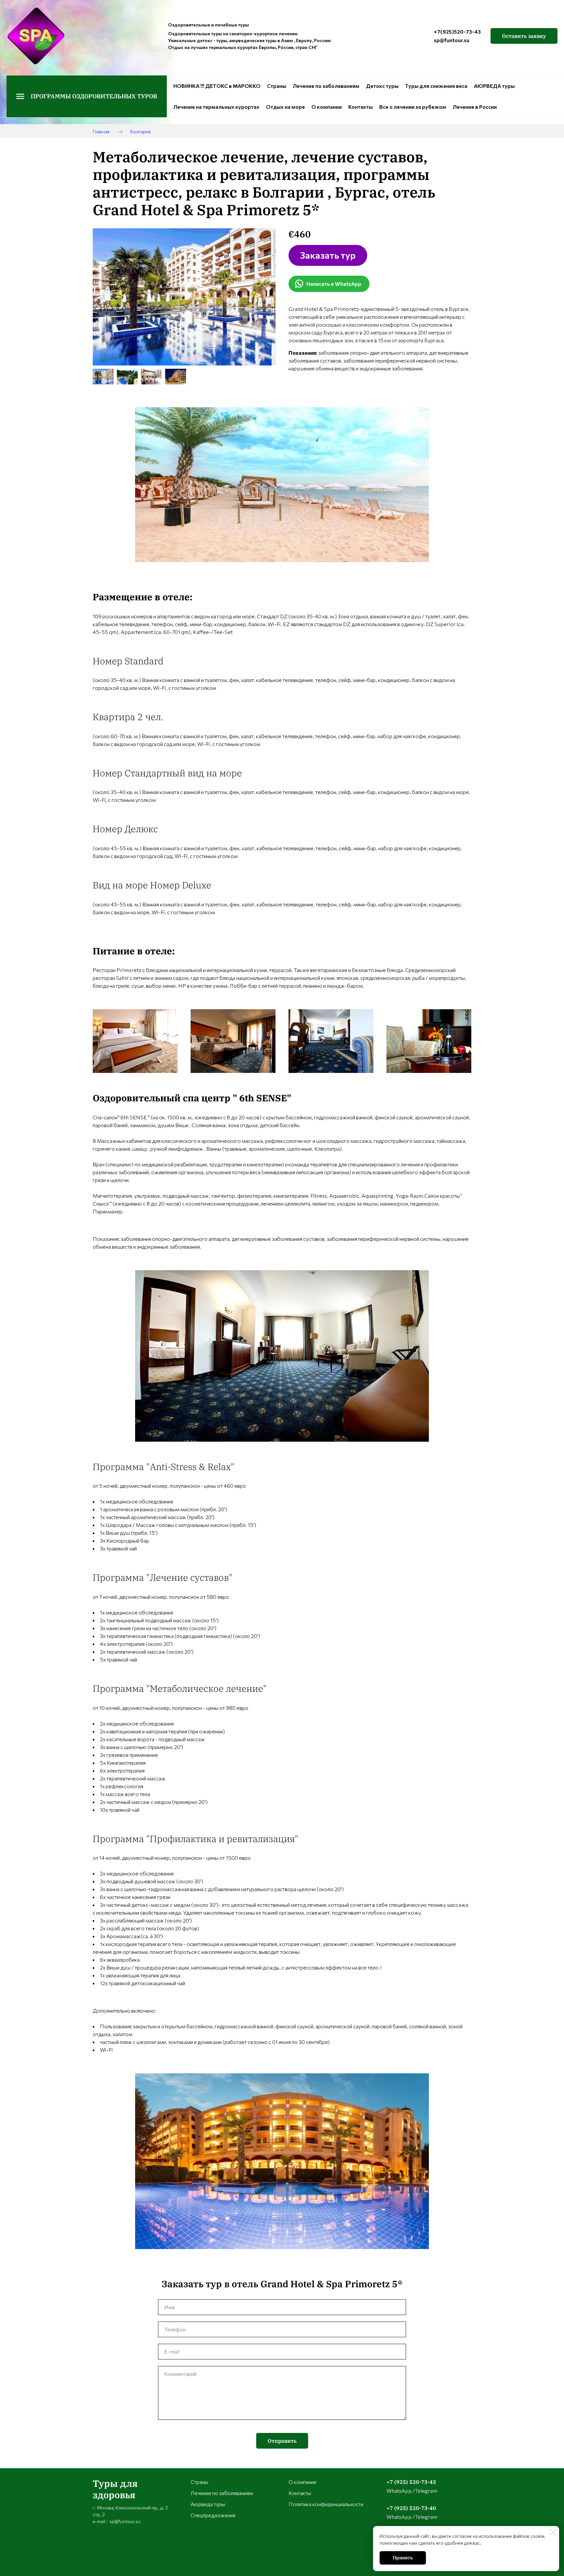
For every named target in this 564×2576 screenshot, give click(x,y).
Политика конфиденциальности (326, 2504)
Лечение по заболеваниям (326, 86)
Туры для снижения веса (436, 86)
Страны (277, 86)
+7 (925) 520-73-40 (411, 2508)
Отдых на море (285, 107)
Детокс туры (382, 86)
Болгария (140, 131)
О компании (327, 107)
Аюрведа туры (208, 2504)
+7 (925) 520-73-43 (411, 2482)
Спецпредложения (213, 2515)
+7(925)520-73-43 (457, 32)
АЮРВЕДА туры (494, 86)
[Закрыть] (553, 2532)
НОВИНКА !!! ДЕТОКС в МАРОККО (217, 86)
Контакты (360, 107)
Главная (101, 131)
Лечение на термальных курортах (216, 107)
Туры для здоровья (115, 2489)
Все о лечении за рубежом (413, 107)
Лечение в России (475, 107)
